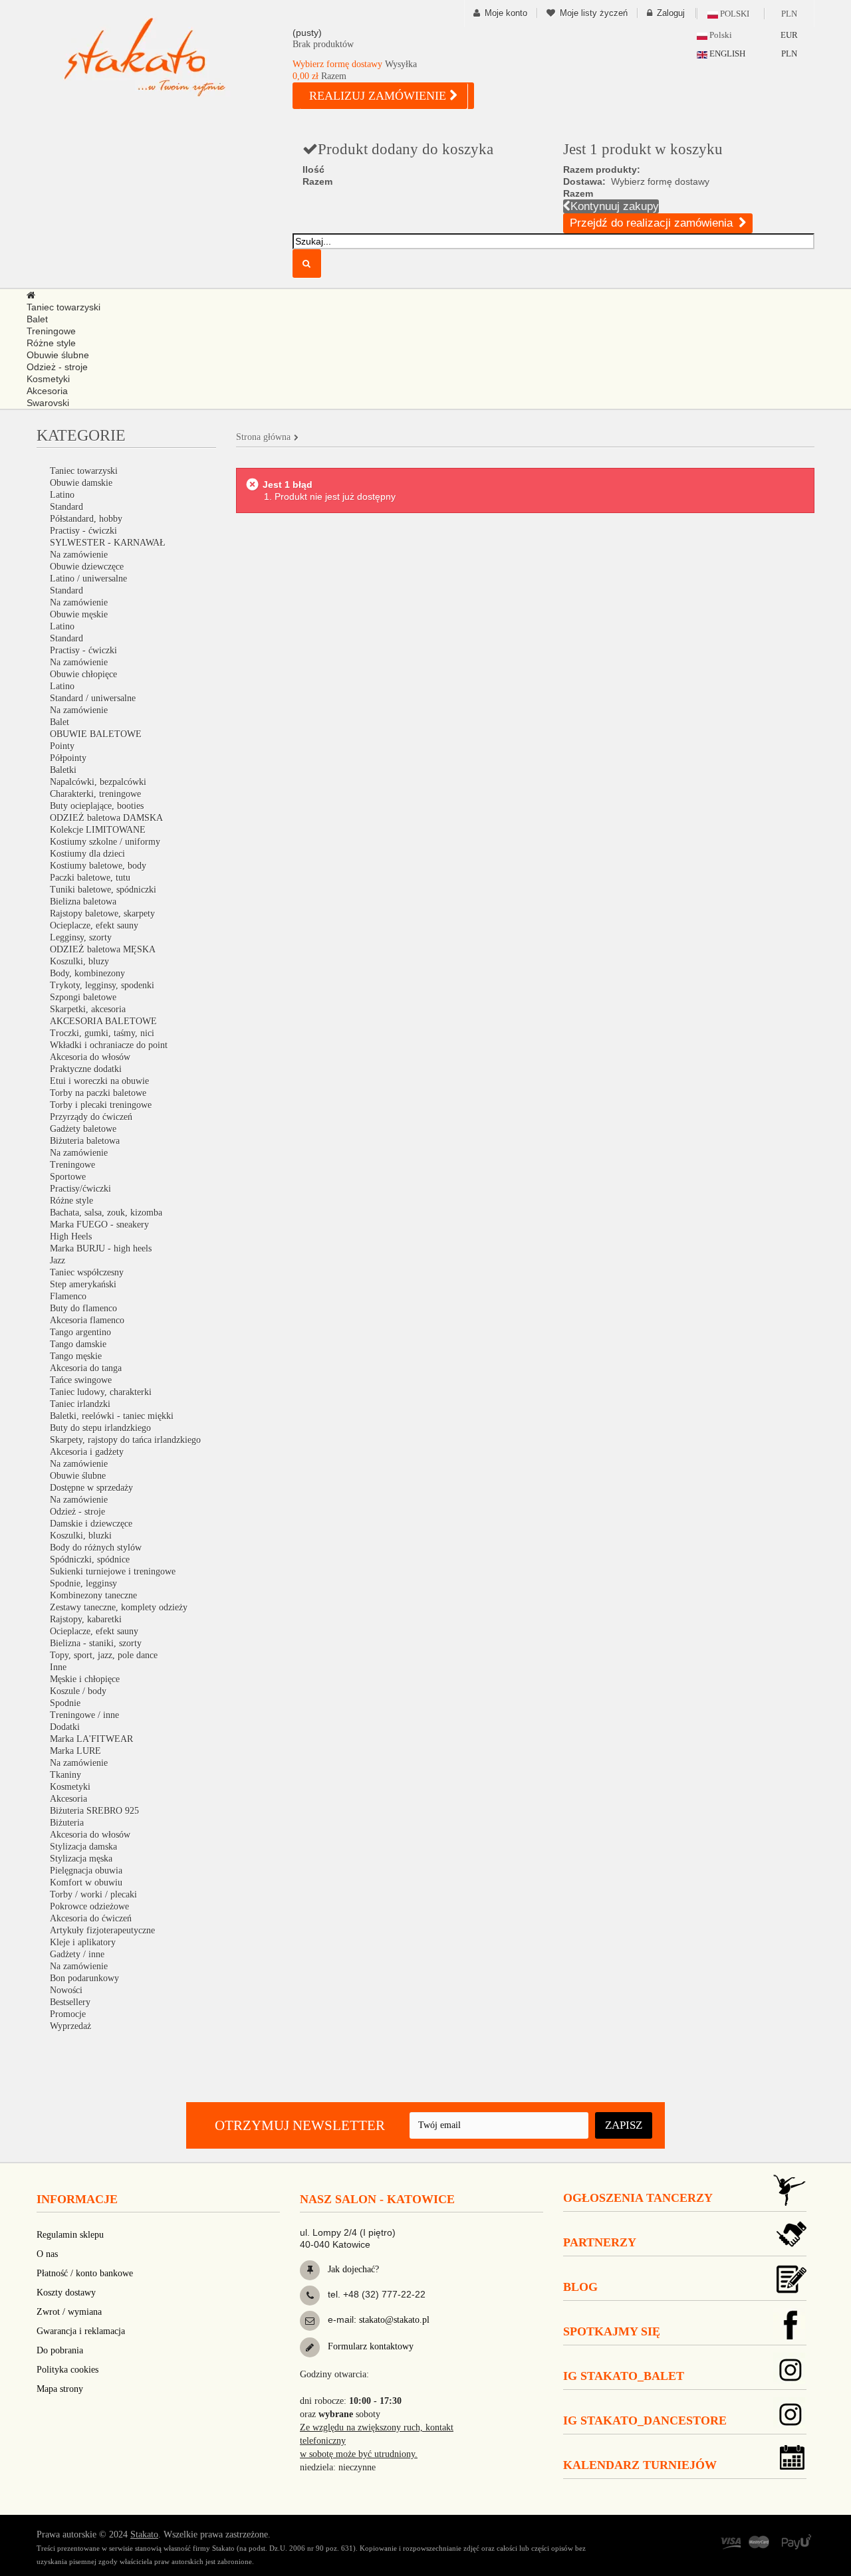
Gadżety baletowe (83, 1129)
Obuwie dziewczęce (87, 567)
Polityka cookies (67, 2370)
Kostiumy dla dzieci (87, 854)
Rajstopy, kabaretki (86, 1619)
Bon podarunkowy (84, 1978)
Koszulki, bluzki (81, 1536)
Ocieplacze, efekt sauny (94, 925)
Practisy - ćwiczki (83, 531)
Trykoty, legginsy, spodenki (102, 985)
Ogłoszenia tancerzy (638, 2198)
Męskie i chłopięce (85, 1679)
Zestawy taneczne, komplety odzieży (119, 1607)
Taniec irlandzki (80, 1404)
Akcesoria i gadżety (87, 1452)
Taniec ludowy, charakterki (101, 1392)
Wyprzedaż (70, 2026)
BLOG (580, 2287)
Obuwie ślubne (78, 1476)
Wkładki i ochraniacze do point (109, 1045)
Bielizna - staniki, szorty (96, 1643)
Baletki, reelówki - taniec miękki (112, 1416)
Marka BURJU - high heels (101, 1248)
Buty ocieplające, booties (97, 806)
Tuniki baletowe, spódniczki (103, 890)
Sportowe (68, 1177)
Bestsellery (70, 2002)
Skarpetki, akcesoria (88, 1009)
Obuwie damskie (81, 483)
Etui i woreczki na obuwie (99, 1081)
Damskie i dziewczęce (91, 1524)
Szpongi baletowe (83, 997)
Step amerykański (83, 1284)
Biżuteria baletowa (85, 1141)
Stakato (144, 2534)
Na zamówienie (79, 555)
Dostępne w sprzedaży (91, 1488)
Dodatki (65, 1727)
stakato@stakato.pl (394, 2320)
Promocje (68, 2014)
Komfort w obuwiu (86, 1882)
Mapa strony (60, 2389)
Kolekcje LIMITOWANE (98, 830)
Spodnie (65, 1703)
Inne (58, 1667)
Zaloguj (671, 13)
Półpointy (68, 758)
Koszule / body (78, 1691)
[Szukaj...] (307, 264)
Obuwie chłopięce (83, 674)
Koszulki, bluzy (79, 961)
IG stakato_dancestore (645, 2420)
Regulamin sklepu (70, 2235)
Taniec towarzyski (84, 471)
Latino (62, 495)
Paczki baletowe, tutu (90, 878)
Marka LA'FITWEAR (91, 1739)
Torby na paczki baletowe (98, 1093)
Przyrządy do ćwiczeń (91, 1117)
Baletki (63, 770)
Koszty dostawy (66, 2293)
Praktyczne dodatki (86, 1069)
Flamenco (68, 1296)
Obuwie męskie (79, 614)
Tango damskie (78, 1344)
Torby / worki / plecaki (93, 1894)
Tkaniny (65, 1775)
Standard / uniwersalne (93, 698)
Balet (60, 722)
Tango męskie (76, 1356)
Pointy (62, 746)
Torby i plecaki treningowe (101, 1105)
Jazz (58, 1260)
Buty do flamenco (83, 1308)
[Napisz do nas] (310, 2321)
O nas (47, 2254)
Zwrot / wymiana (69, 2312)
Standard (66, 507)
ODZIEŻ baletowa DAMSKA (106, 818)
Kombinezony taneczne (93, 1595)
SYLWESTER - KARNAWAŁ (108, 543)
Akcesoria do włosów (90, 1057)
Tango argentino (80, 1332)
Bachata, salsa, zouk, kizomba (106, 1213)
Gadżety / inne (77, 1954)
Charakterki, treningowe (95, 794)
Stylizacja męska (81, 1859)
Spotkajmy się (612, 2331)
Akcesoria (68, 1799)
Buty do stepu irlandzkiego (100, 1428)
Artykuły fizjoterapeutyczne (102, 1930)
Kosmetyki (70, 1787)
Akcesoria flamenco (87, 1320)
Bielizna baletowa (83, 902)
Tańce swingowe (81, 1380)
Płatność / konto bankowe (85, 2273)
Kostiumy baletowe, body (98, 866)
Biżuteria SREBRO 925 (94, 1811)
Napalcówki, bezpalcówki (98, 782)
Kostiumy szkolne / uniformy (105, 842)
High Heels (71, 1236)
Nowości (66, 1990)
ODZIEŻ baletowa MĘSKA (103, 949)
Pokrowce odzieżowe (89, 1906)
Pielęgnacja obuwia (86, 1871)
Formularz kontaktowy (369, 2346)
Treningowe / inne (84, 1715)
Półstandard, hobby (86, 519)
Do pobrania (60, 2350)
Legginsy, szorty (81, 937)
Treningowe (72, 1165)
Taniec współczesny (87, 1272)
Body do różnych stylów (96, 1548)
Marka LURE (75, 1751)
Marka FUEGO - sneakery (99, 1225)
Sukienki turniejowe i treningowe (113, 1571)
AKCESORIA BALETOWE (103, 1021)
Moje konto (506, 13)
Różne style (71, 1201)
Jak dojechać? (352, 2269)
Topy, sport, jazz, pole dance (104, 1655)
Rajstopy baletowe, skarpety (102, 913)
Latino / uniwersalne (88, 579)
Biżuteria (67, 1823)
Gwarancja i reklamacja (81, 2331)
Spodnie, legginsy (83, 1583)
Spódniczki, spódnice (90, 1559)
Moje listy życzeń (594, 13)
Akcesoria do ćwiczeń (91, 1918)
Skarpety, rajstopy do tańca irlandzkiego (125, 1440)
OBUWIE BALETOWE (96, 734)
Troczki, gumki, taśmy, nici (102, 1033)
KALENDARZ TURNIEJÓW (640, 2465)
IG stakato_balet (624, 2376)
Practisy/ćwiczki (80, 1189)
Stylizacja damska (83, 1847)
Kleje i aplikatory (83, 1942)
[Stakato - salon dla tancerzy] (166, 57)
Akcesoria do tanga (86, 1368)
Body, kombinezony (87, 973)
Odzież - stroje (77, 1512)
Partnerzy (600, 2242)
